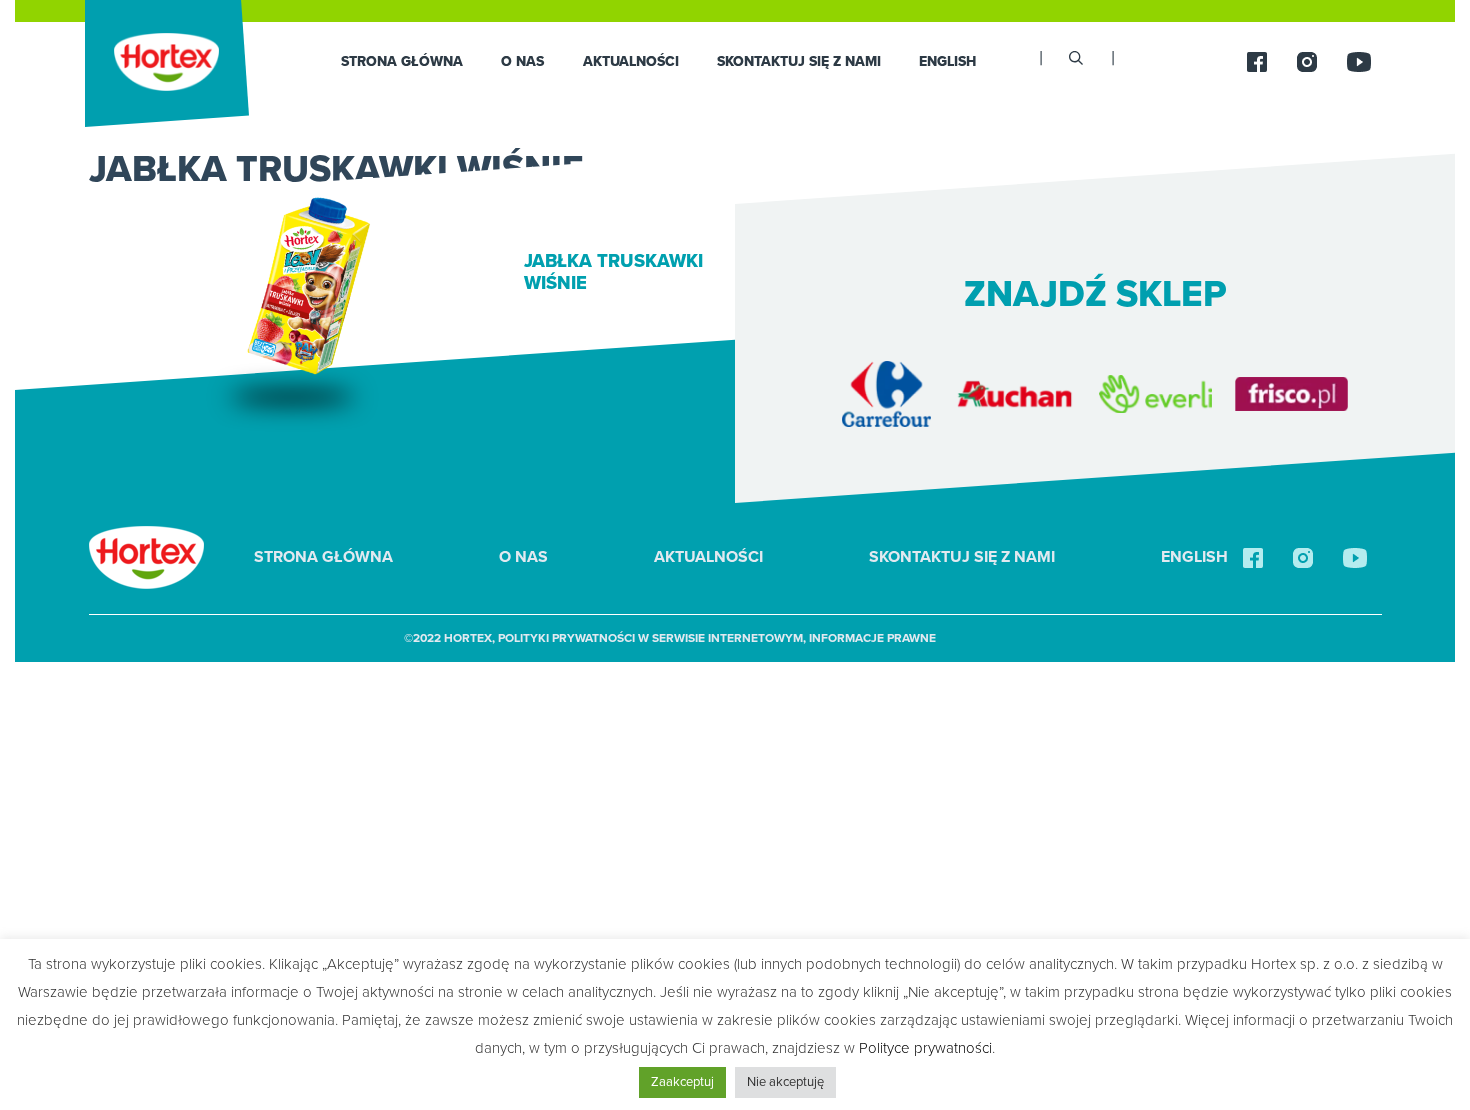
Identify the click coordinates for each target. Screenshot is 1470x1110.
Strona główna (402, 61)
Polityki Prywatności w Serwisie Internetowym (650, 638)
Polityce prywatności (925, 1048)
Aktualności (631, 61)
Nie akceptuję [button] (785, 1082)
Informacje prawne (872, 638)
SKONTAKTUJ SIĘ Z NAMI (799, 61)
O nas (522, 61)
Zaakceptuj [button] (682, 1082)
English (947, 61)
